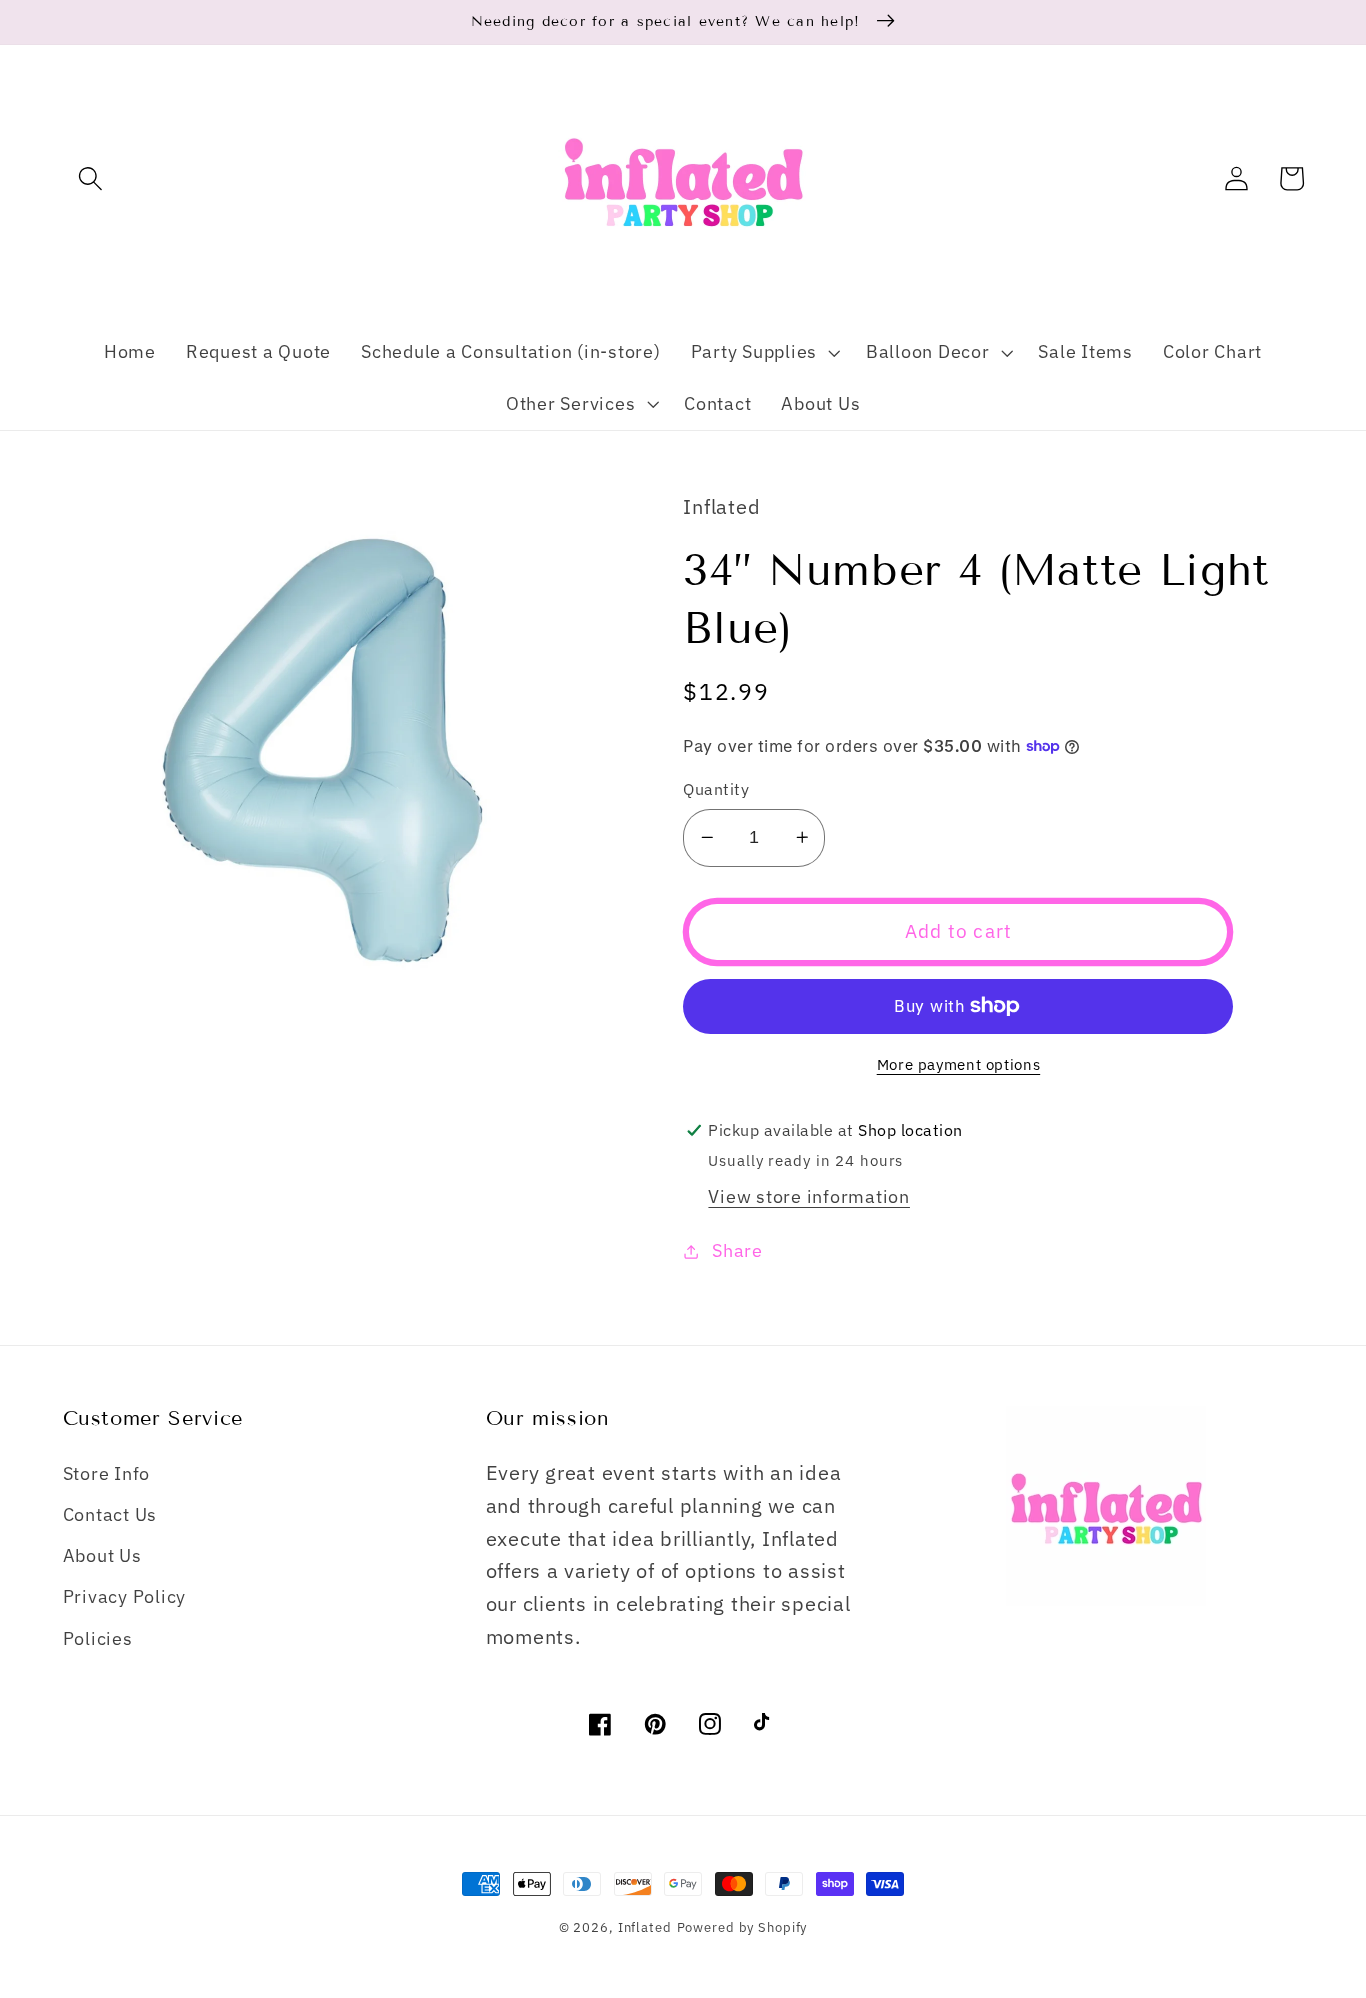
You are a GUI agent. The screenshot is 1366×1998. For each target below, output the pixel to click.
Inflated (645, 1927)
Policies (98, 1638)
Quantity (716, 788)
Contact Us (110, 1514)
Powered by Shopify (742, 1927)
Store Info (107, 1473)
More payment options (959, 1064)
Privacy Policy (125, 1596)
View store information (809, 1196)
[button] (90, 178)
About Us (102, 1555)
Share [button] (737, 1250)
